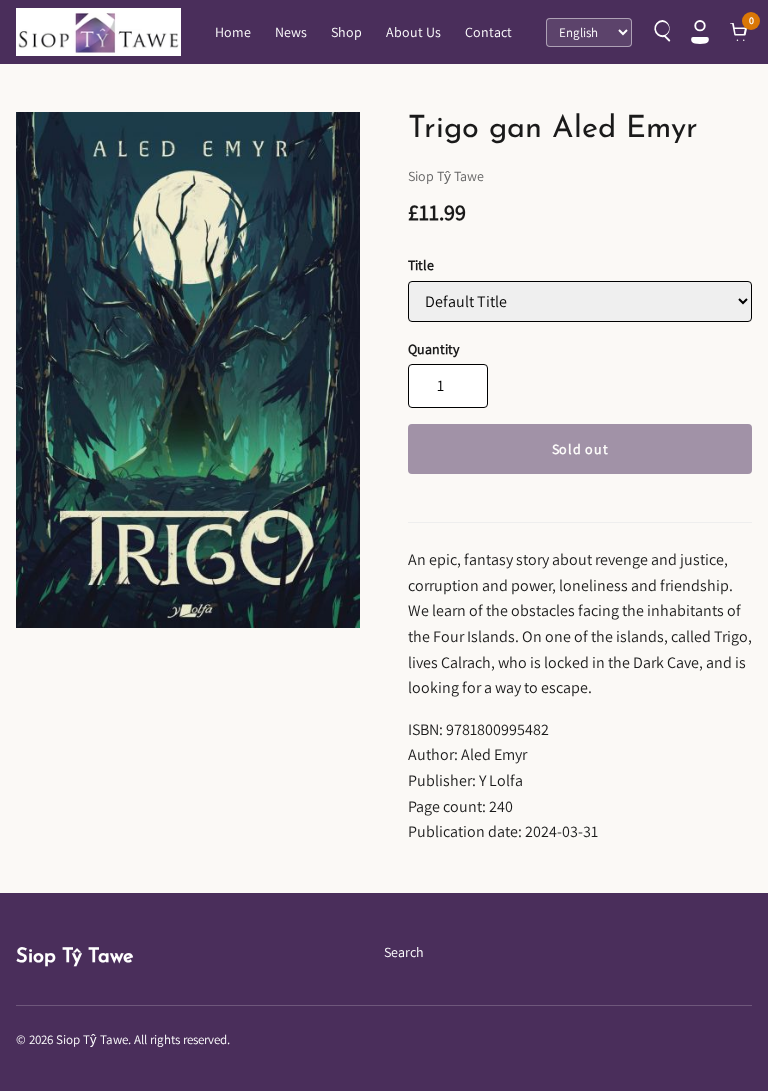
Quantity (433, 349)
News (291, 32)
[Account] (700, 32)
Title (421, 265)
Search (404, 952)
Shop (346, 32)
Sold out (580, 449)
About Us (413, 32)
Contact (488, 32)
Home (233, 32)
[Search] (660, 32)
